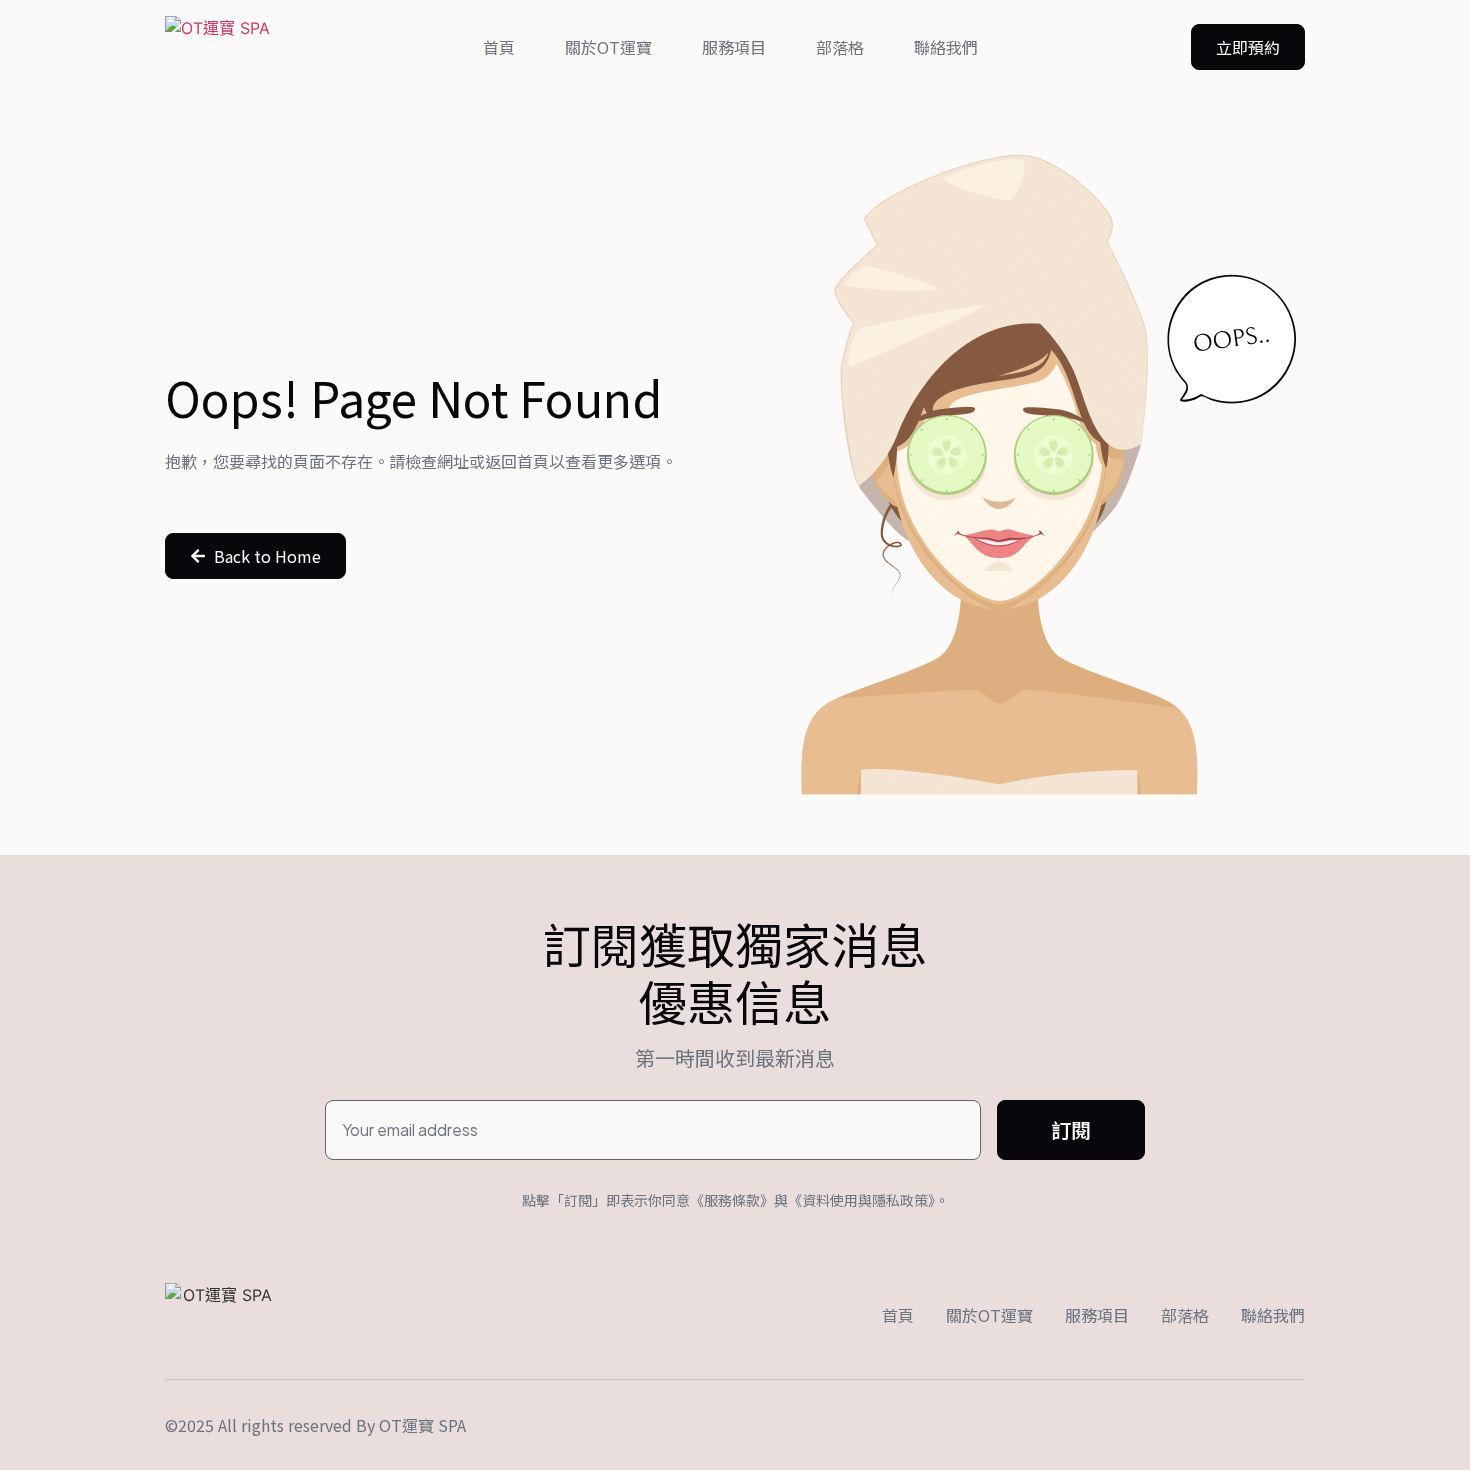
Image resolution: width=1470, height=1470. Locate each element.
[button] (1248, 47)
